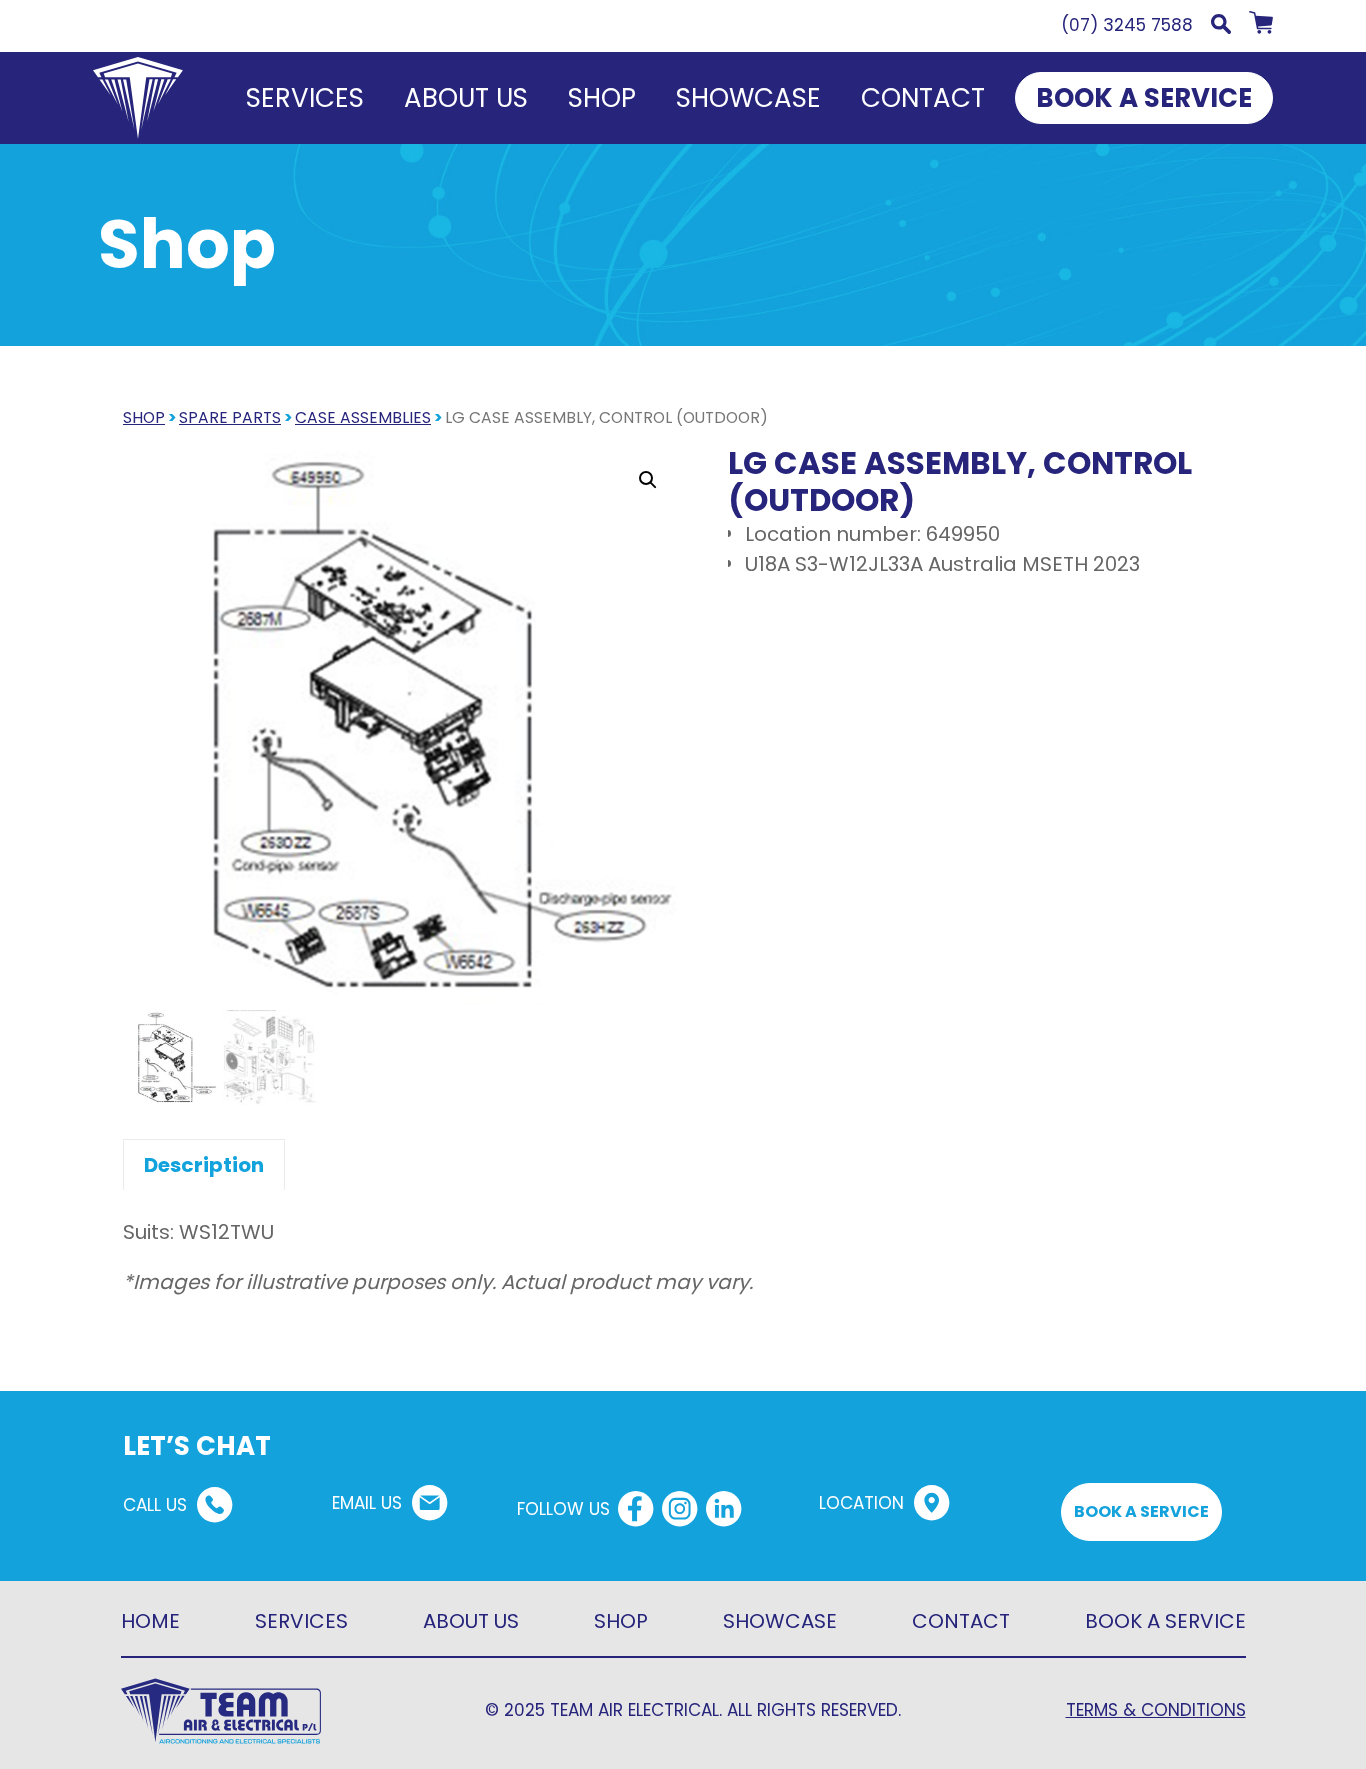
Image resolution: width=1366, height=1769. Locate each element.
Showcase (748, 98)
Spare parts (230, 417)
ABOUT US (471, 1621)
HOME (150, 1621)
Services (305, 98)
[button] (1221, 28)
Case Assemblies (363, 417)
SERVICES (301, 1621)
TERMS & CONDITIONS (1156, 1710)
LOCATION (861, 1503)
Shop (602, 98)
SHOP (144, 417)
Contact (923, 98)
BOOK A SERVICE (1144, 98)
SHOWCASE (780, 1621)
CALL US (155, 1505)
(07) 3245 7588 (1127, 25)
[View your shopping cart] (1261, 28)
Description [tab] (204, 1165)
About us (466, 98)
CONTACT (961, 1621)
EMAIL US (367, 1503)
